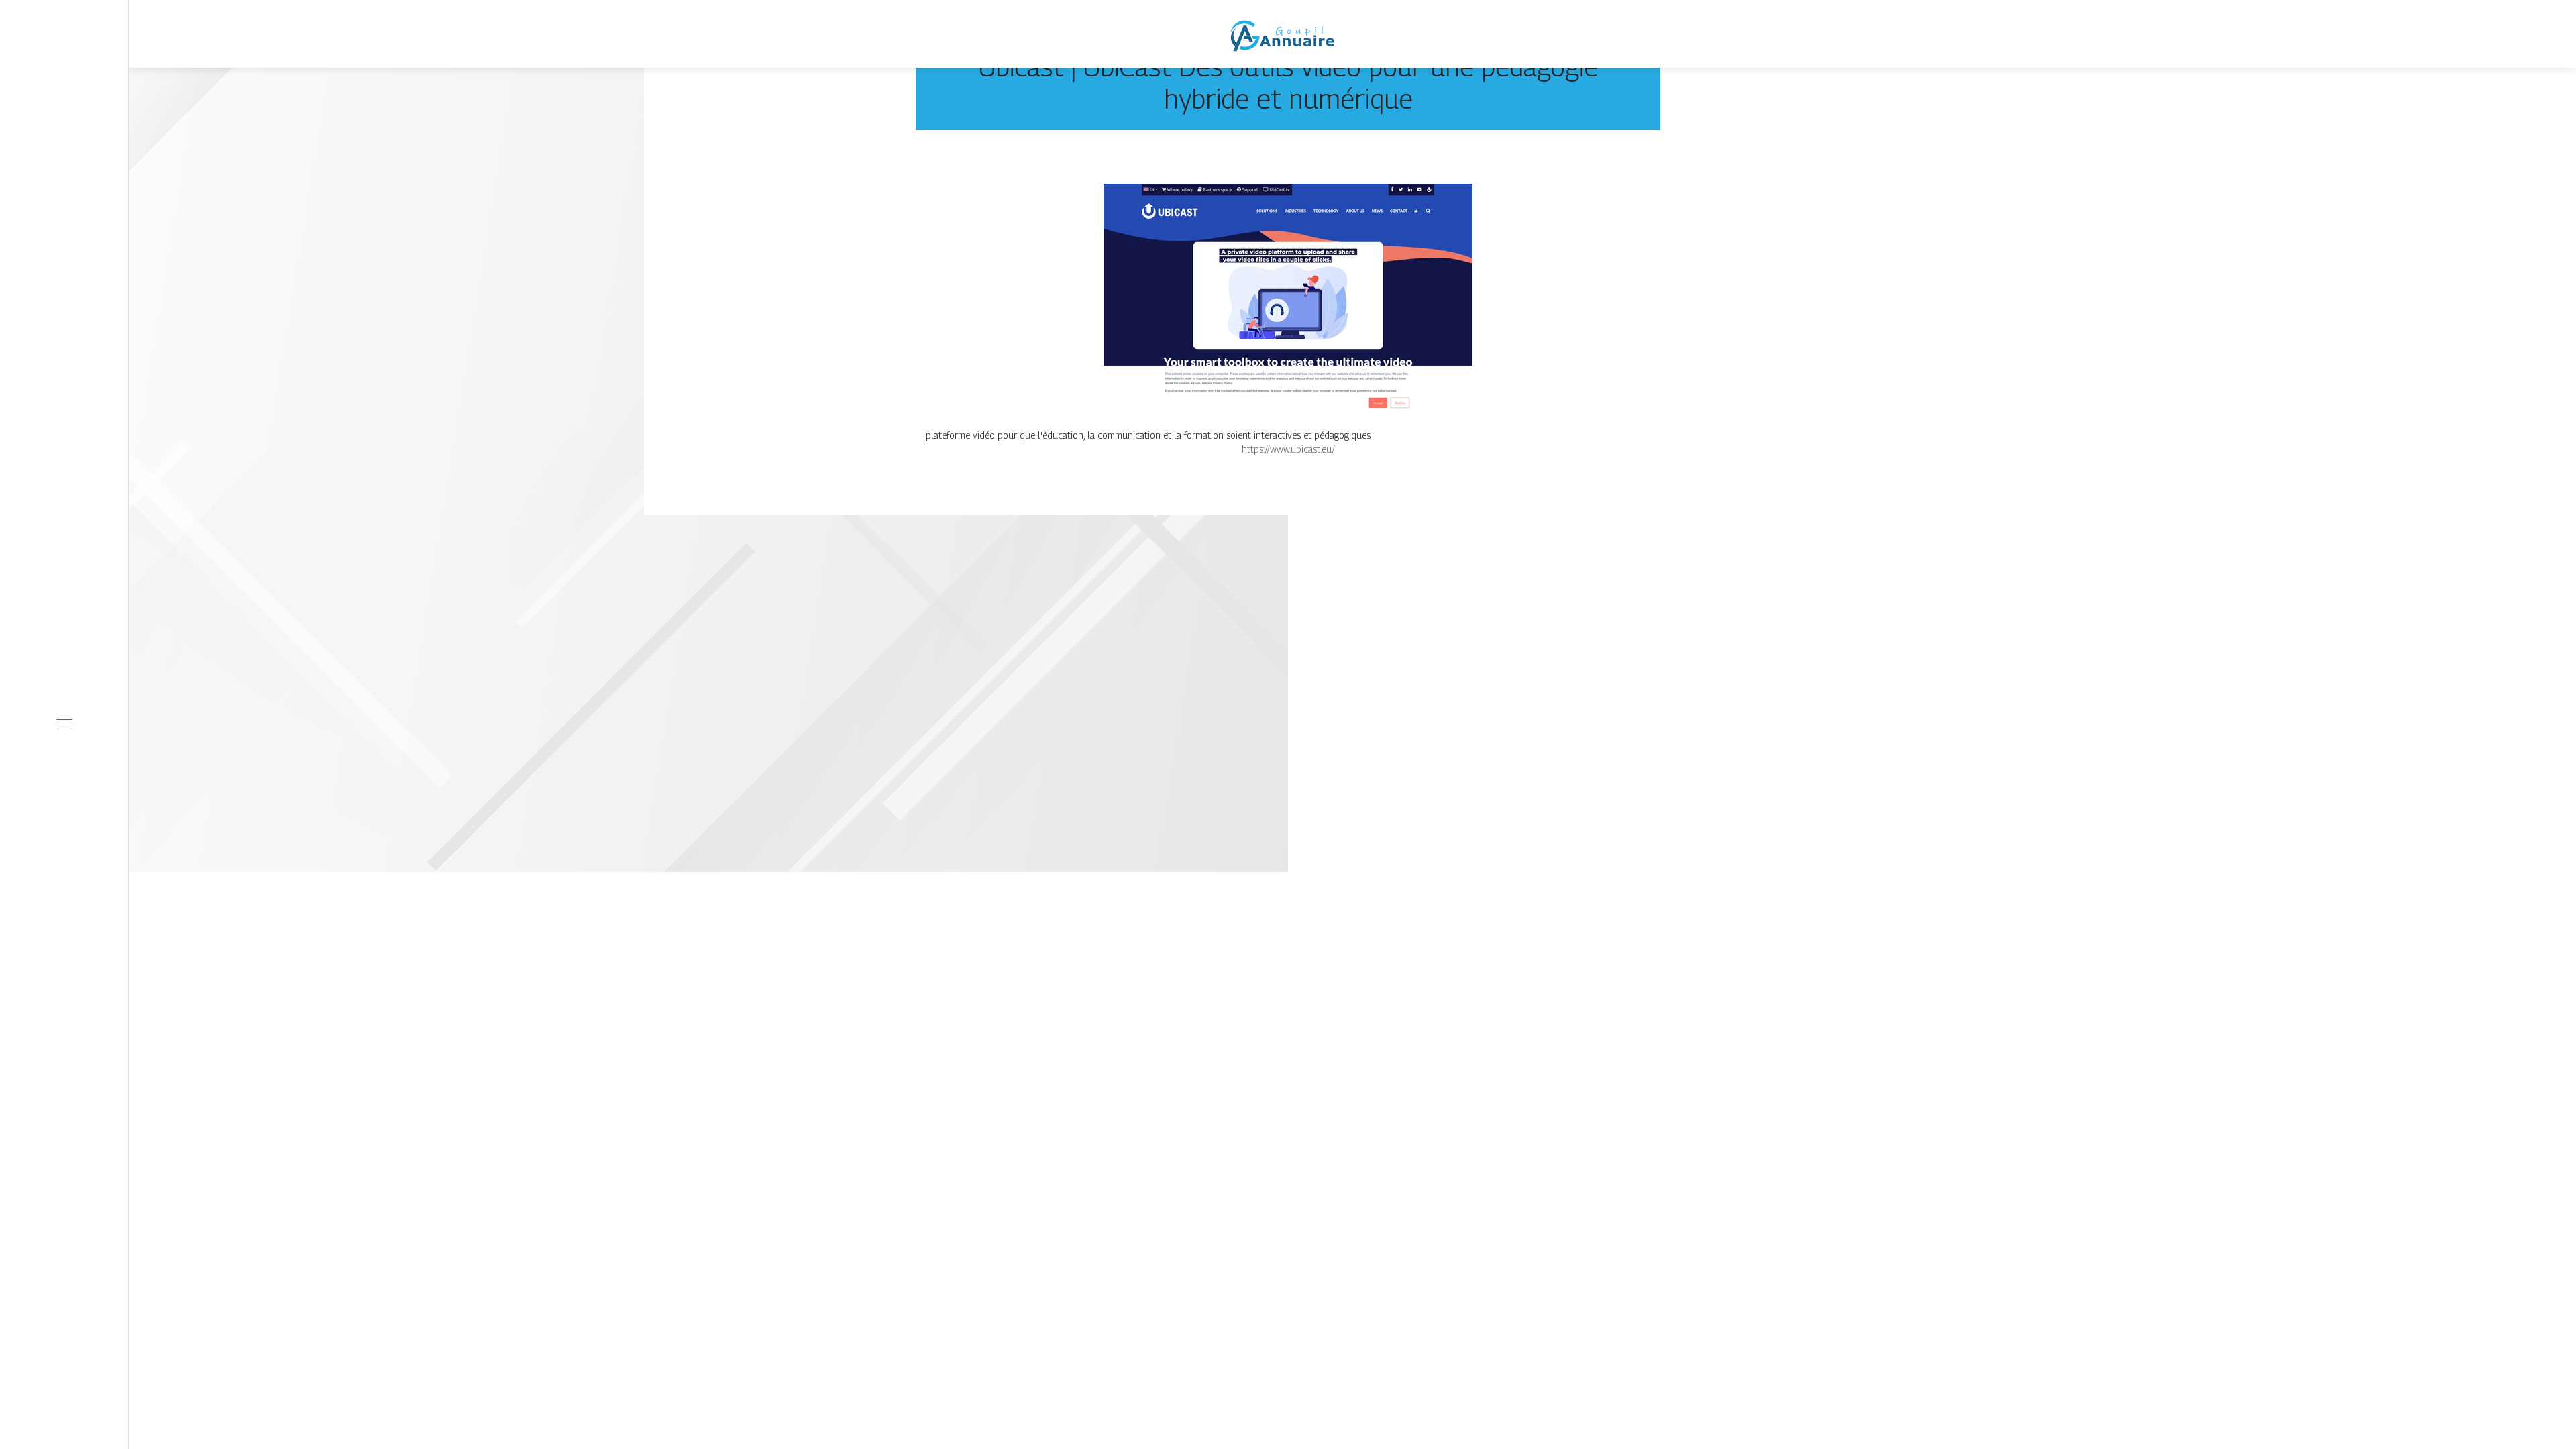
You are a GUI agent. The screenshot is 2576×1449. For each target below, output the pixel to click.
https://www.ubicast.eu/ (1288, 449)
